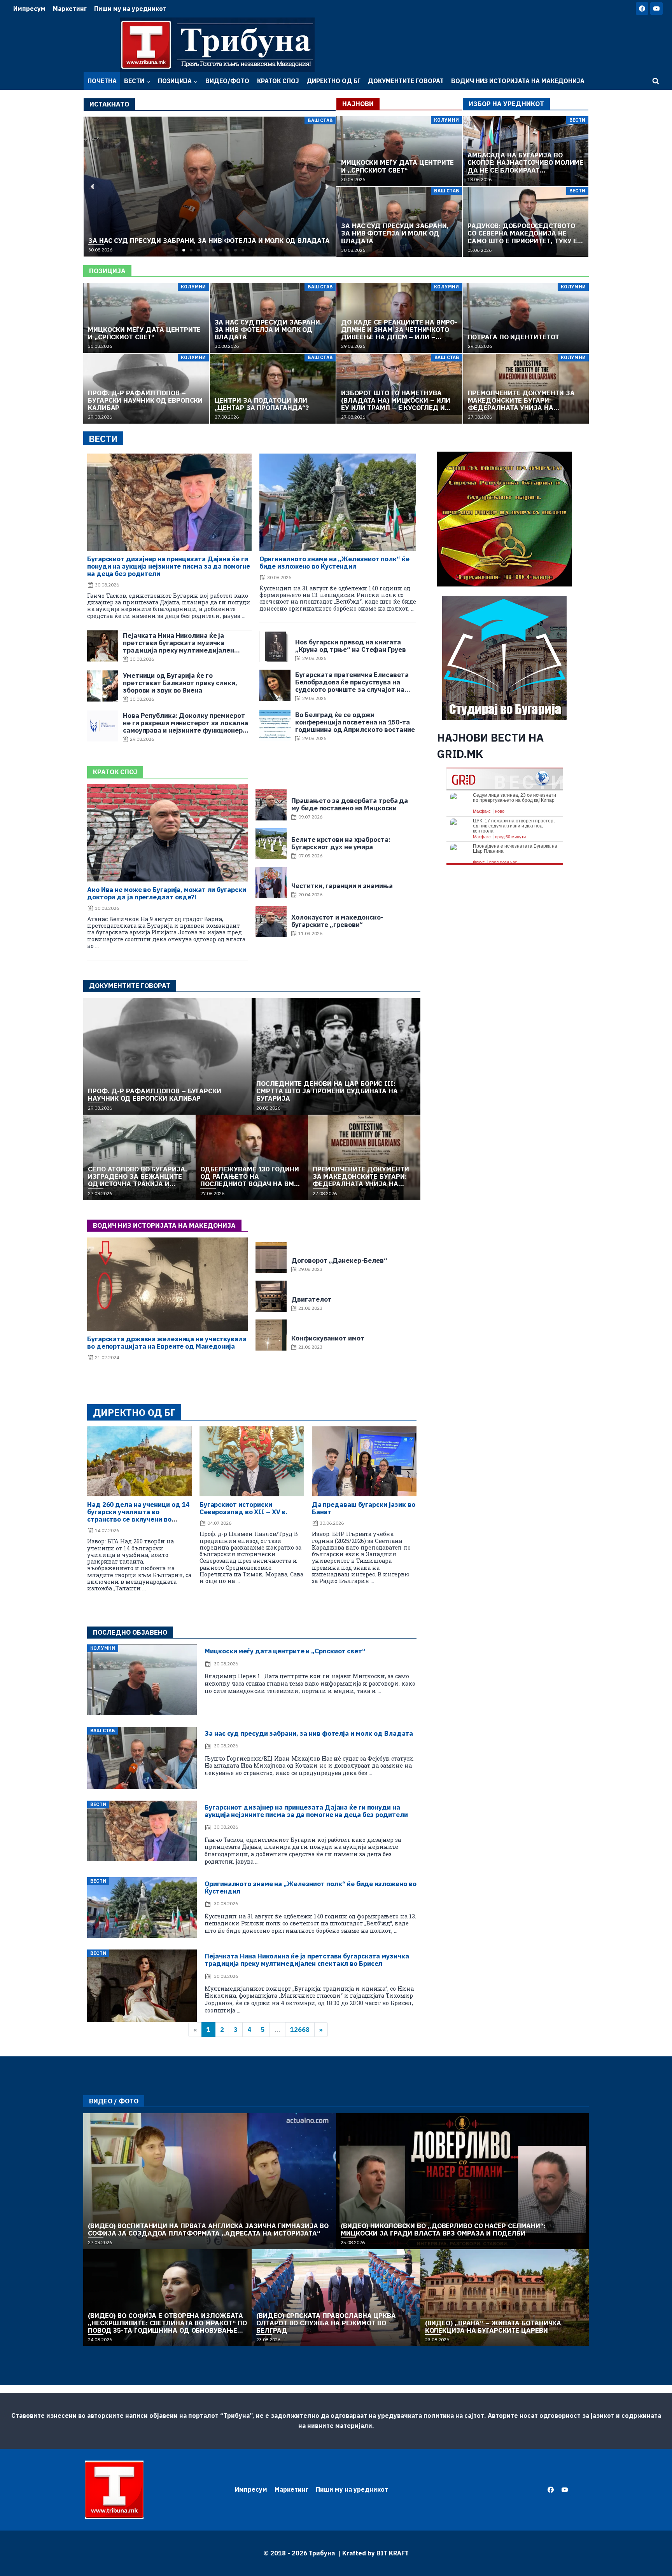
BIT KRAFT (393, 2553)
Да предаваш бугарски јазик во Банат (364, 1508)
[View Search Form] (656, 81)
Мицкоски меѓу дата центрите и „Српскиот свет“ (285, 1651)
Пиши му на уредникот (130, 9)
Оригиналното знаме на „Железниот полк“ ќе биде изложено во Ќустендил (334, 563)
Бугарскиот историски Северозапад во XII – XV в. (243, 1508)
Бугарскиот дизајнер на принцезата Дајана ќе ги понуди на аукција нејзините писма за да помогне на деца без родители (169, 566)
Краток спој (278, 81)
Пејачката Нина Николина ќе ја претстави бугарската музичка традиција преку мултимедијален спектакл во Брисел (307, 1960)
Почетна (102, 81)
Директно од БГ (333, 81)
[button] (176, 250)
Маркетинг (70, 9)
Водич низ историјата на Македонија (518, 81)
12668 (300, 2030)
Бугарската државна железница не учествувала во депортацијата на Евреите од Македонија (167, 1343)
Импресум (29, 9)
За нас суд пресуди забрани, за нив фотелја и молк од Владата (309, 1733)
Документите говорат (406, 81)
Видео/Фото (227, 81)
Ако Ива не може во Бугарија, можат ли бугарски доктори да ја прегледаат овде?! (166, 893)
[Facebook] (642, 9)
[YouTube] (656, 9)
